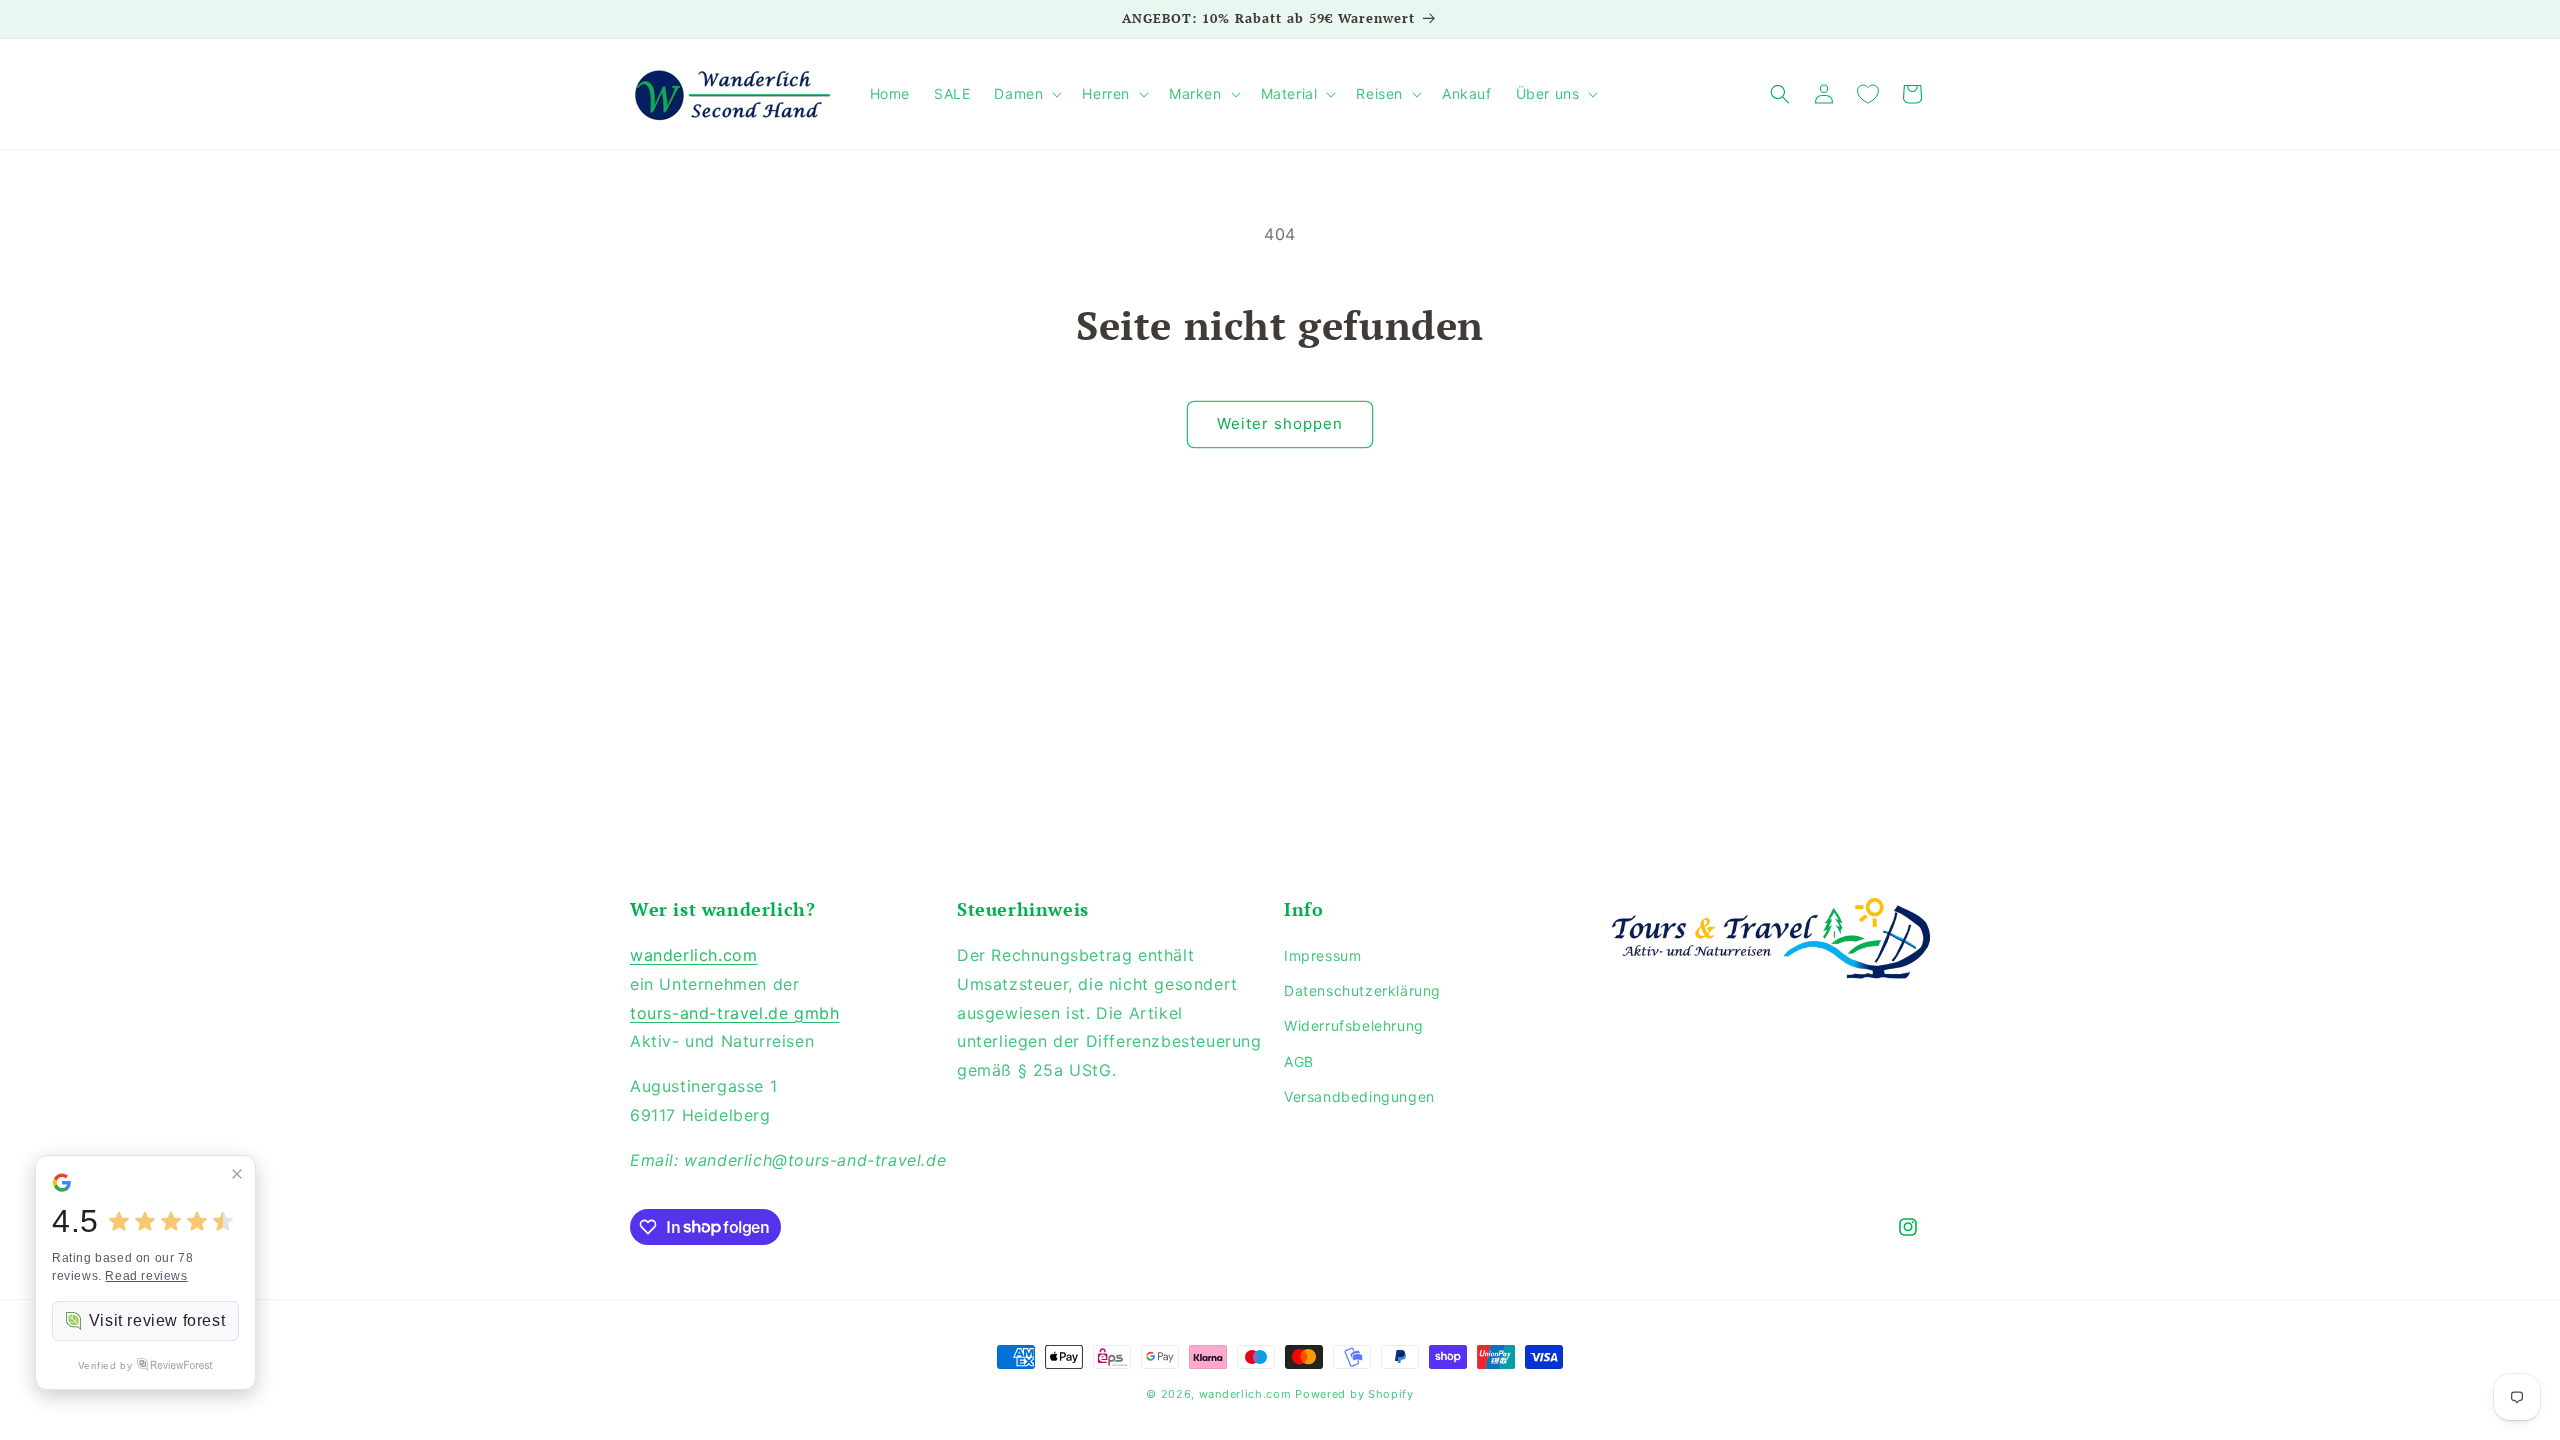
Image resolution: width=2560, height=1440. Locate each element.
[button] (1026, 94)
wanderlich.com (693, 955)
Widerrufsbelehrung (1354, 1025)
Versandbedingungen (1359, 1096)
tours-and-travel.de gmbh (734, 1013)
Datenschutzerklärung (1362, 990)
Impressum (1322, 955)
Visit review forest (157, 1320)
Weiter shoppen (1280, 423)
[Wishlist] (1868, 94)
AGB (1299, 1061)
